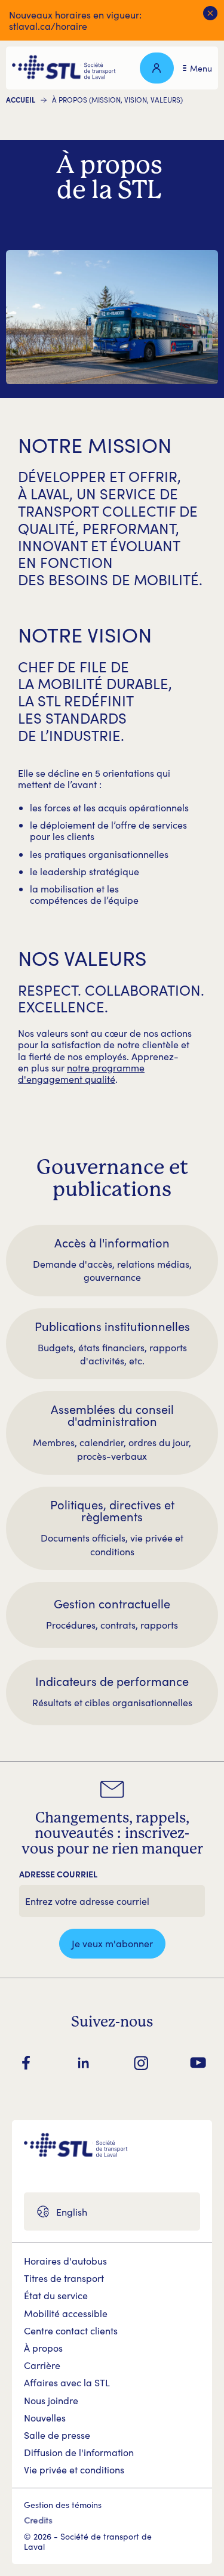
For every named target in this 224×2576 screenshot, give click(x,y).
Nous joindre (51, 2400)
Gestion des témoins (63, 2505)
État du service (56, 2295)
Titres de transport (64, 2278)
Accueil (21, 100)
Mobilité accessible (66, 2313)
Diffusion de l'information (79, 2452)
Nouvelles (45, 2418)
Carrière (42, 2365)
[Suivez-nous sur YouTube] (198, 2063)
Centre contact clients (71, 2331)
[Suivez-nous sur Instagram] (141, 2063)
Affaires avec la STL (67, 2382)
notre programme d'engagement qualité (81, 1073)
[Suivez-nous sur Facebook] (26, 2063)
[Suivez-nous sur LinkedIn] (84, 2063)
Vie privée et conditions (74, 2470)
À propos (43, 2348)
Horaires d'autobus (65, 2261)
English (72, 2212)
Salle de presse (57, 2435)
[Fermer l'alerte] (211, 13)
